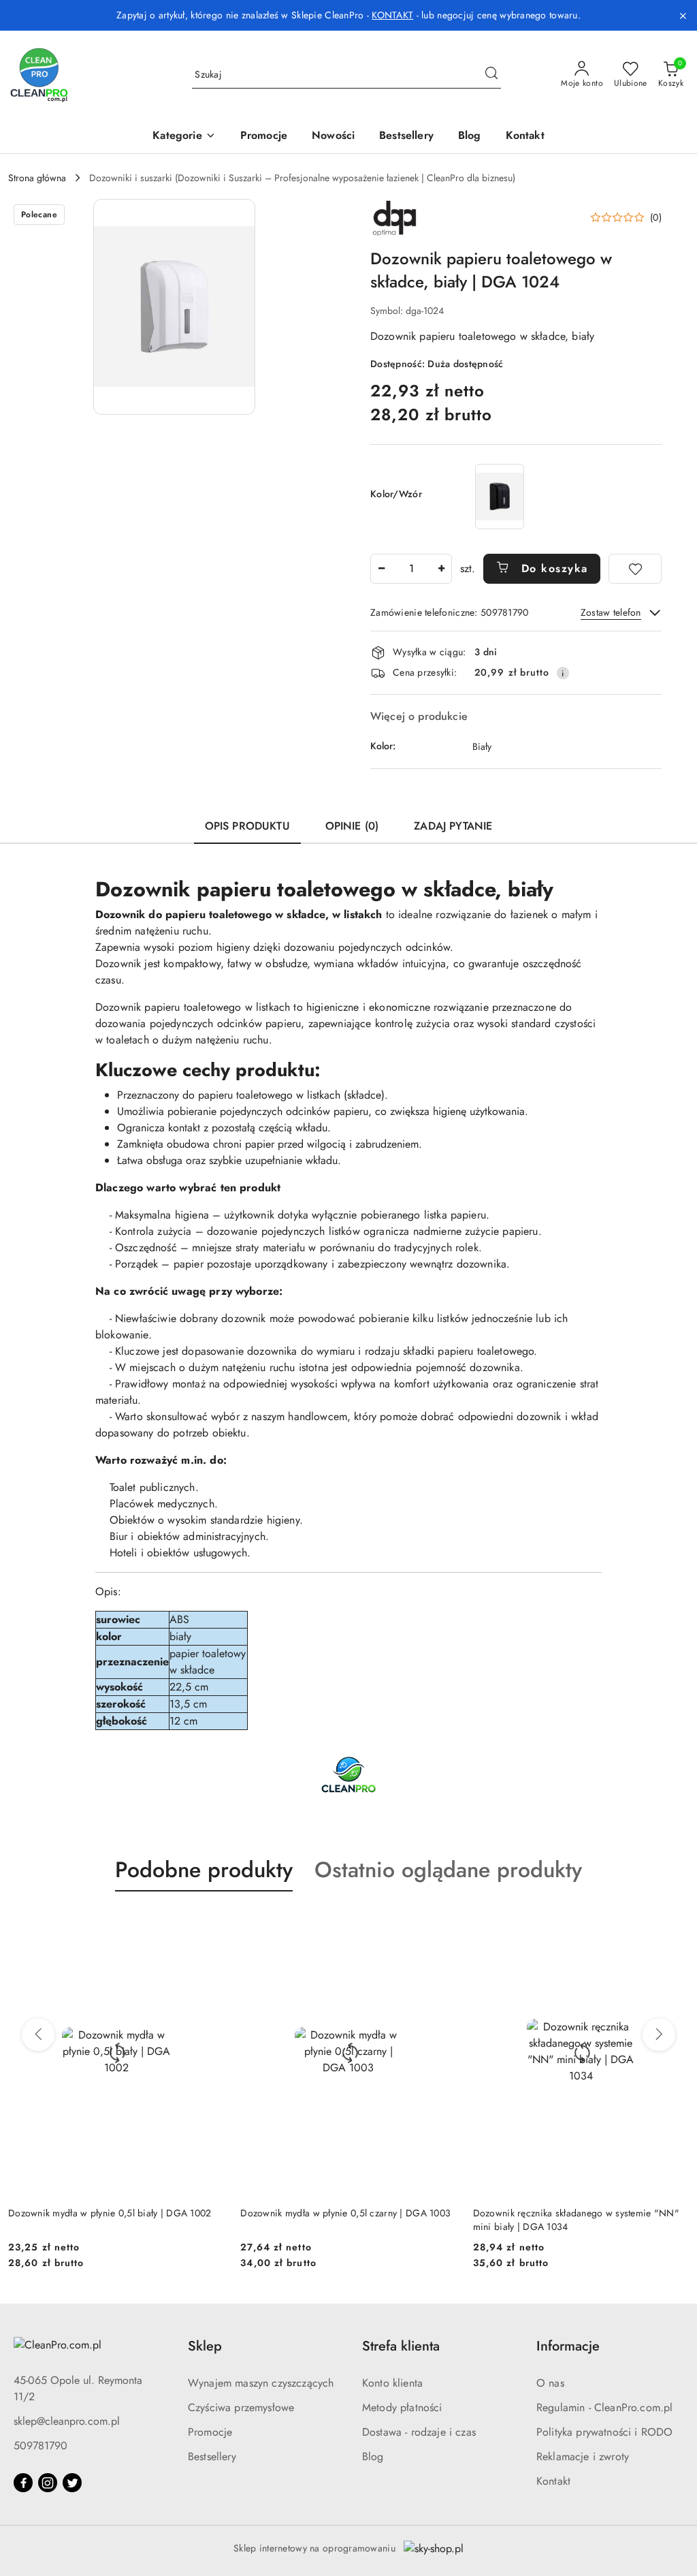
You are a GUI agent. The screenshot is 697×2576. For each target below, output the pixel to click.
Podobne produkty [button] (204, 1870)
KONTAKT (392, 15)
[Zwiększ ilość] (441, 569)
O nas (550, 2383)
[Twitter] (72, 2483)
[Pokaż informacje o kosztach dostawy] (563, 673)
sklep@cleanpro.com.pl (67, 2421)
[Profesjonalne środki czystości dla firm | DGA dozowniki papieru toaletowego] (348, 1775)
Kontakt (553, 2481)
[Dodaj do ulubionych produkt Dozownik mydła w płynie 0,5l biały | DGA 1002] (208, 1923)
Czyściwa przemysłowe (241, 2407)
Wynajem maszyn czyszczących (261, 2383)
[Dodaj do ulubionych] (635, 569)
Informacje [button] (568, 2346)
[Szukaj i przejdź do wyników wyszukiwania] (491, 75)
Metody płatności (402, 2407)
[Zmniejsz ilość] (381, 569)
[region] (500, 496)
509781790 (40, 2446)
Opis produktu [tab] (247, 826)
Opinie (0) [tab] (352, 826)
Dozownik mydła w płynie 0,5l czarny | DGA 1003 (345, 2213)
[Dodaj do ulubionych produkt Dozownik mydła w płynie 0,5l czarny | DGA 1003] (441, 1923)
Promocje (210, 2432)
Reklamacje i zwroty (583, 2456)
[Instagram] (48, 2483)
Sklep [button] (205, 2346)
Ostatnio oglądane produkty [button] (448, 1870)
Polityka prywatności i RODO (604, 2432)
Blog (373, 2456)
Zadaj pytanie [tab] (453, 826)
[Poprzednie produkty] (38, 2035)
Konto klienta (392, 2383)
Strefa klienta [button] (401, 2346)
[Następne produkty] (659, 2035)
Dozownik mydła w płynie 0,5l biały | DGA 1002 (110, 2213)
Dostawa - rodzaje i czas (419, 2432)
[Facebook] (23, 2483)
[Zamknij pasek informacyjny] (683, 16)
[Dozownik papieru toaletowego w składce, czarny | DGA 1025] (500, 496)
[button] (184, 137)
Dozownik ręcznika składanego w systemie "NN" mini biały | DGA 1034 (576, 2220)
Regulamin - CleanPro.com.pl (604, 2407)
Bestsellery (212, 2456)
